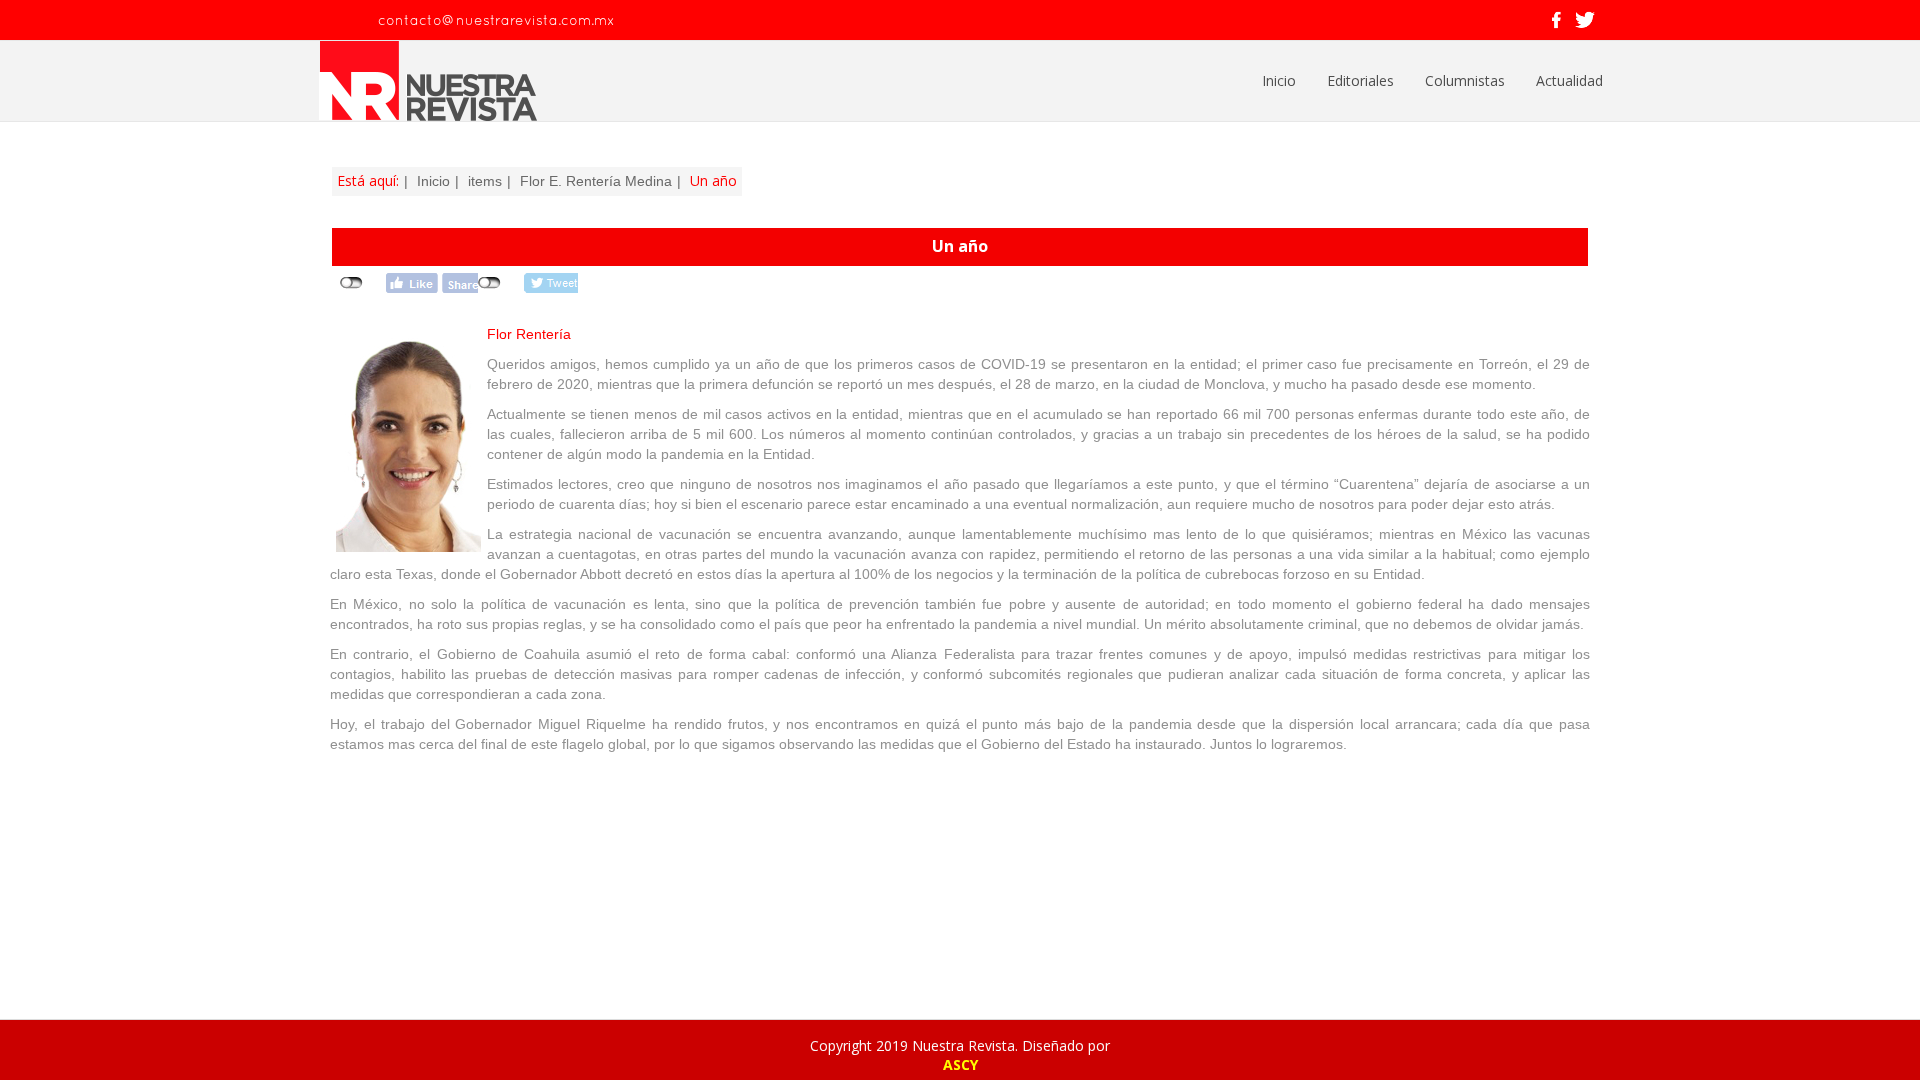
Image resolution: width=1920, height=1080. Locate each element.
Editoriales (1360, 80)
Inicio (1279, 80)
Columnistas (1465, 80)
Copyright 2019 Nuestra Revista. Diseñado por (960, 1045)
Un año (960, 246)
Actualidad (1569, 80)
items (485, 181)
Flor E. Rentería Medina (596, 181)
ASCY (960, 1064)
